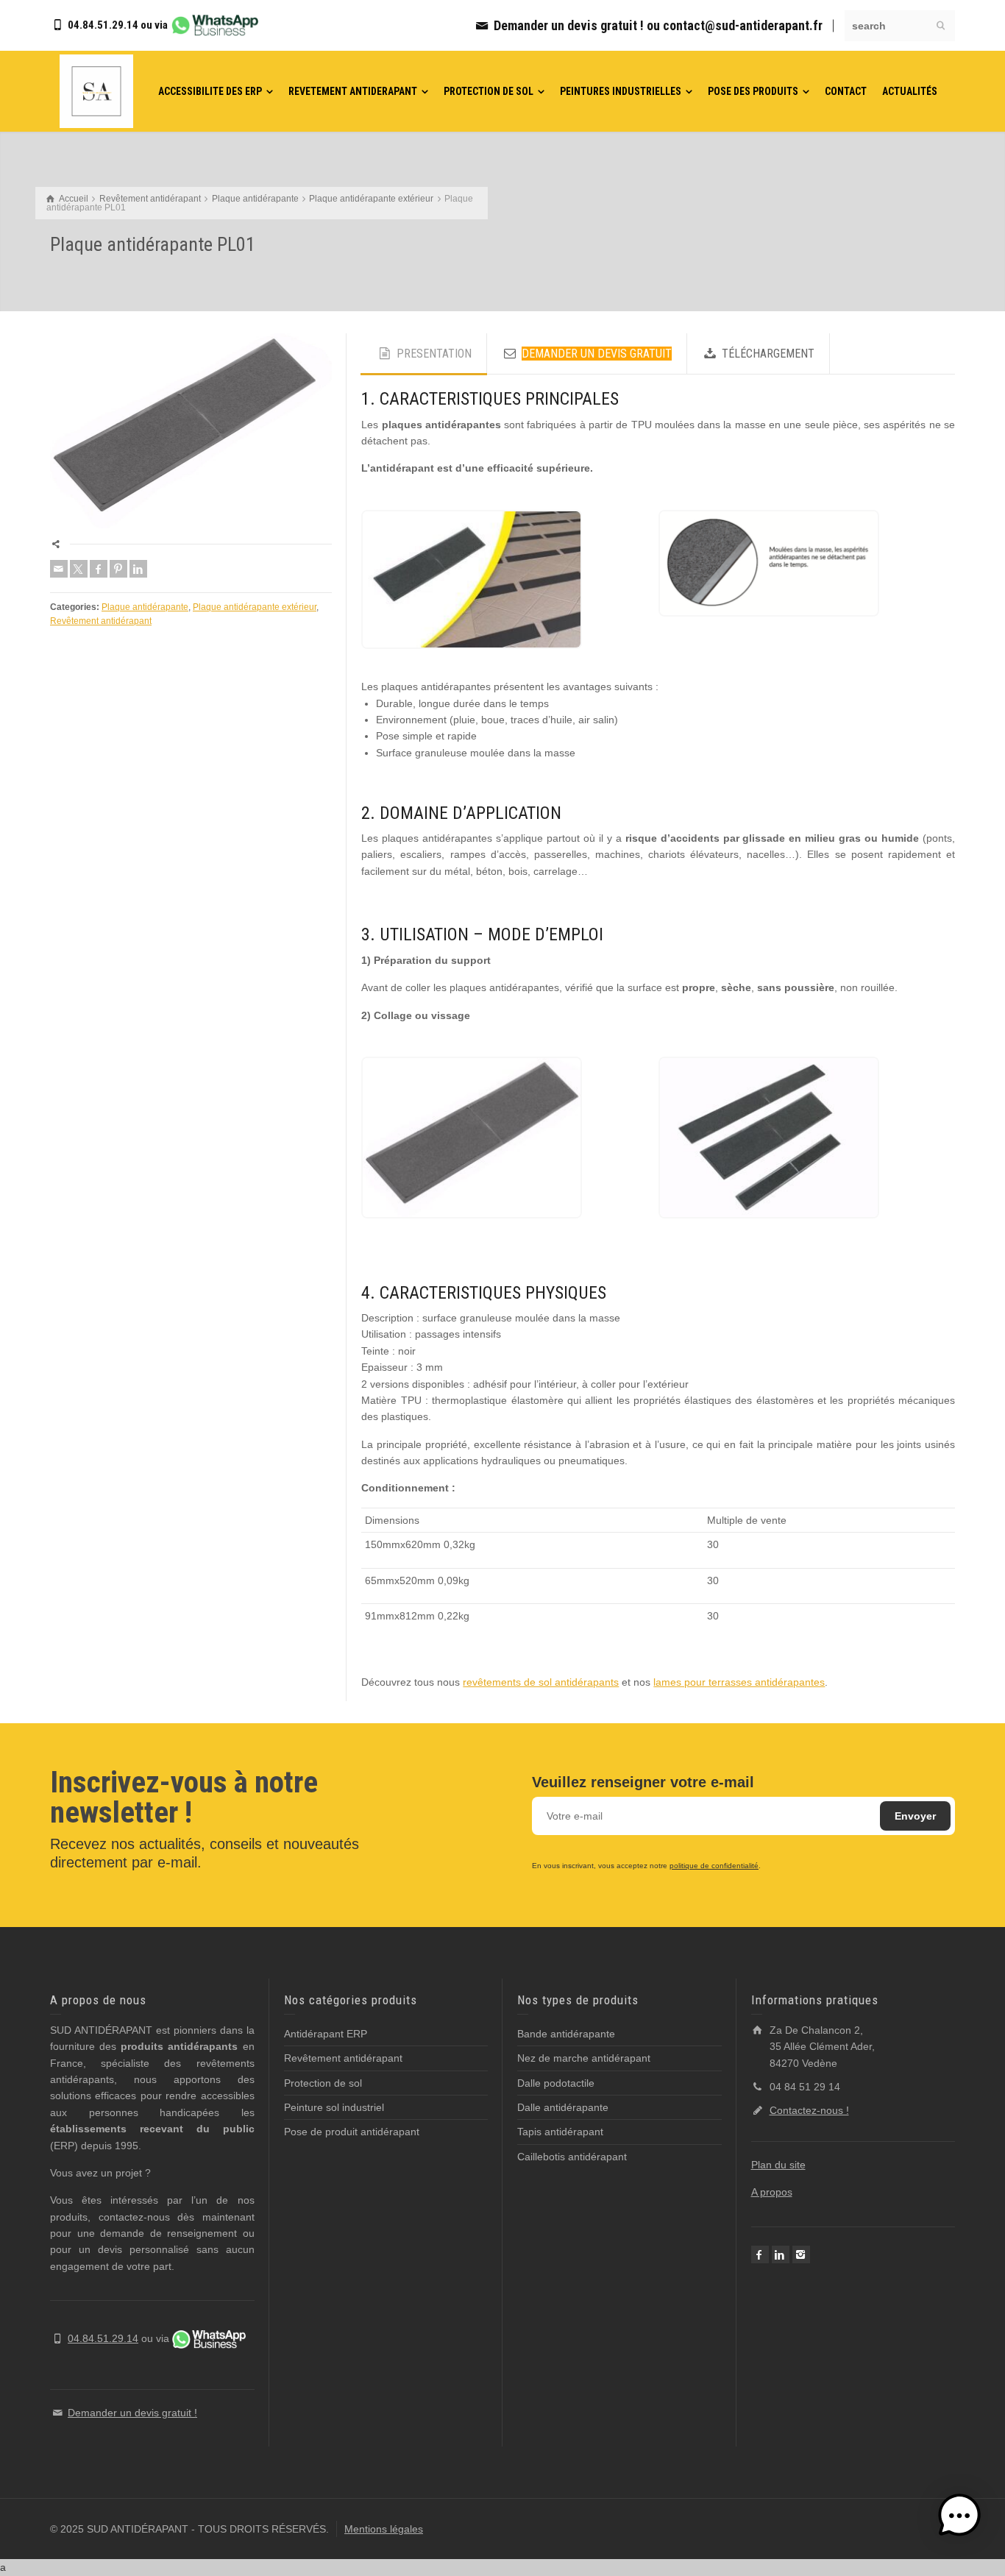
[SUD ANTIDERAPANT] (96, 91)
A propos (772, 2192)
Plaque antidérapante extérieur (255, 607)
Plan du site (778, 2165)
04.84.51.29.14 (103, 25)
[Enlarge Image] (191, 431)
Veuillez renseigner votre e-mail (643, 1782)
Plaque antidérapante (145, 607)
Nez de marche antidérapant (584, 2058)
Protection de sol (323, 2083)
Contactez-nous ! (809, 2110)
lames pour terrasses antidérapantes (739, 1682)
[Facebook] (99, 569)
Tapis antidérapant (560, 2132)
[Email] (59, 569)
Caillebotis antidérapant (572, 2157)
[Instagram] (801, 2254)
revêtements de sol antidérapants (541, 1682)
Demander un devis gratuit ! (570, 25)
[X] (79, 569)
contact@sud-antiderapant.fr (743, 25)
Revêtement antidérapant (101, 621)
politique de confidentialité (714, 1866)
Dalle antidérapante (563, 2107)
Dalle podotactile (556, 2083)
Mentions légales (384, 2529)
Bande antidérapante (566, 2034)
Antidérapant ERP (326, 2034)
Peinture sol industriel (334, 2107)
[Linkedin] (138, 569)
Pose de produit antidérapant (352, 2132)
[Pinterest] (118, 569)
